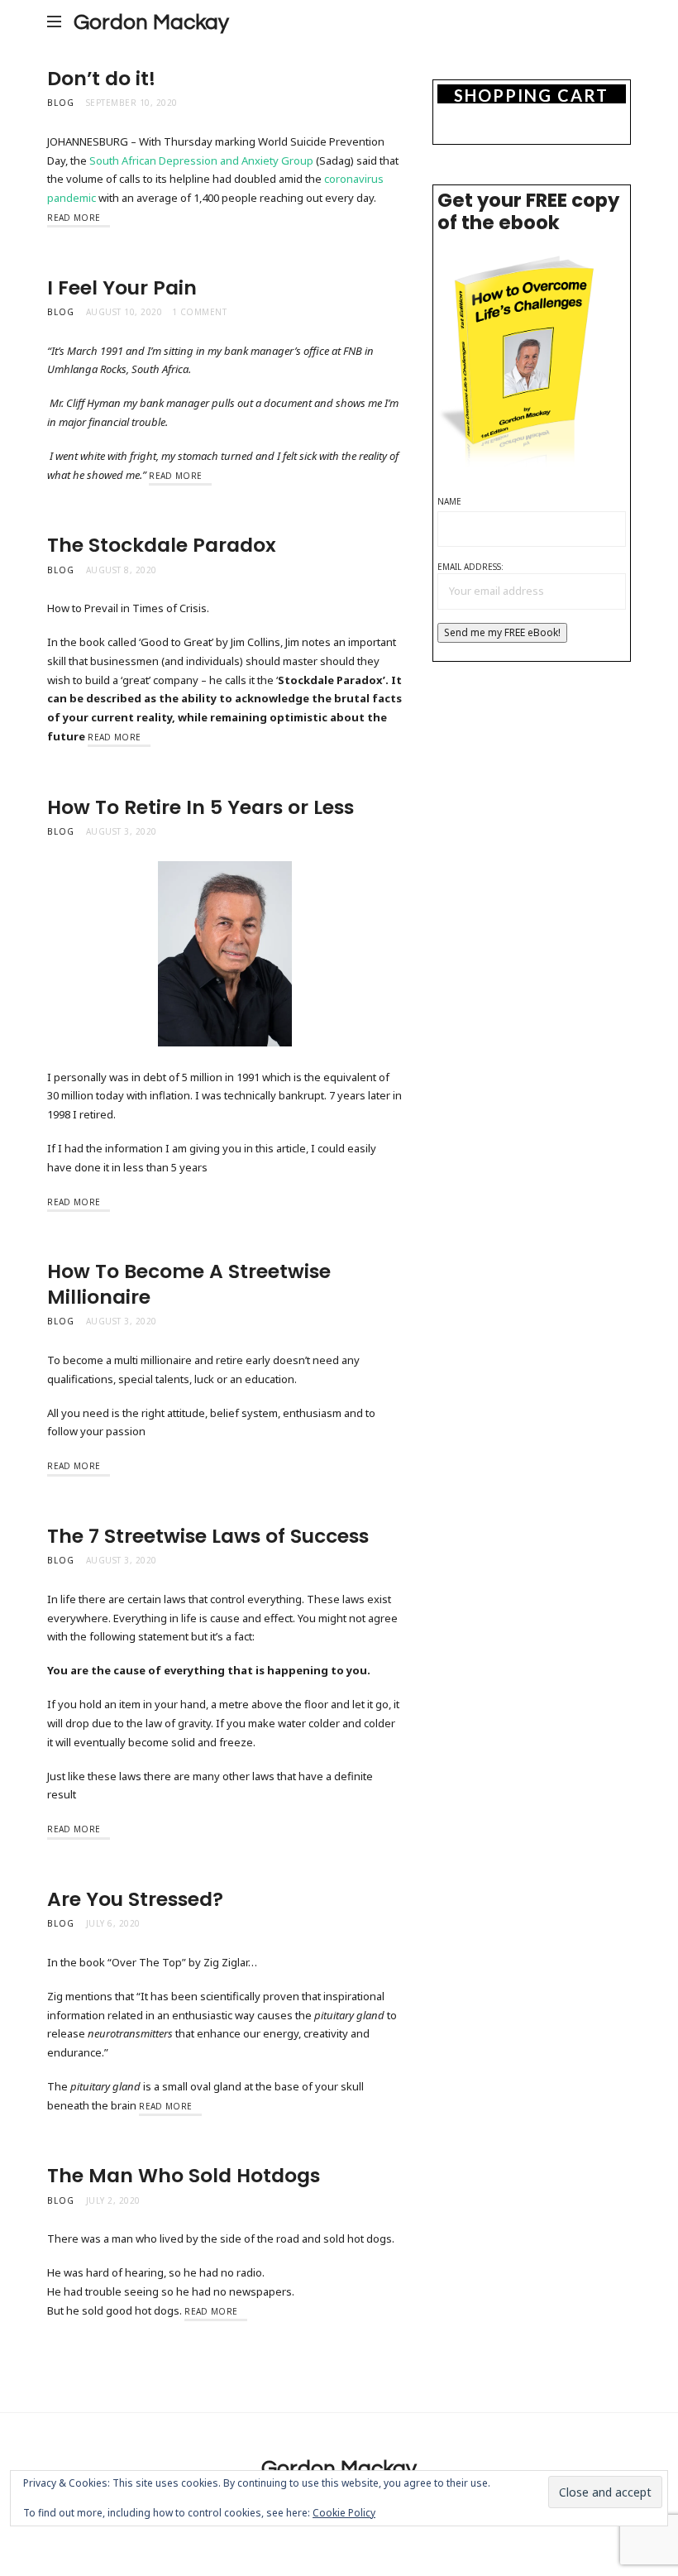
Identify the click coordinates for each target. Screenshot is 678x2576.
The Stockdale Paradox (162, 545)
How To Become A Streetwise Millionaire (189, 1283)
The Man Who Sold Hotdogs (184, 2175)
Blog (61, 103)
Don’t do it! (101, 78)
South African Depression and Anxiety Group (201, 160)
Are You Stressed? (135, 1899)
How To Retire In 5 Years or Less (201, 807)
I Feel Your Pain (122, 287)
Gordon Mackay (151, 22)
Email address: (470, 567)
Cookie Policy (344, 2513)
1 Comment (200, 312)
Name (449, 501)
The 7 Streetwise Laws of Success (208, 1536)
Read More (74, 218)
